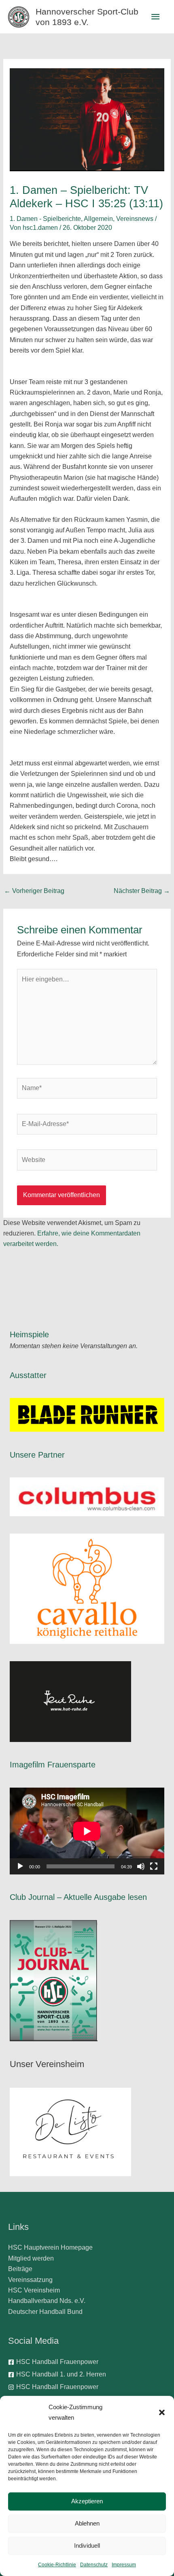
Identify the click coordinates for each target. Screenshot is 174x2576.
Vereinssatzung (30, 2280)
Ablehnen (87, 2523)
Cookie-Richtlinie (57, 2565)
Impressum (124, 2565)
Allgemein (98, 219)
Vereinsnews (135, 219)
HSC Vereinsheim (34, 2290)
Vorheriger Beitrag (34, 891)
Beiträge (20, 2269)
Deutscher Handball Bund (45, 2312)
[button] (162, 2412)
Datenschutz (94, 2565)
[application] (87, 1831)
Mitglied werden (31, 2258)
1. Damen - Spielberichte (45, 219)
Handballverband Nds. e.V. (47, 2301)
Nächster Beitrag (142, 891)
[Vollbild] (154, 1866)
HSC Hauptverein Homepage (50, 2247)
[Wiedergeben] (20, 1866)
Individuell (87, 2546)
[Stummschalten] (141, 1866)
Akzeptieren (87, 2501)
